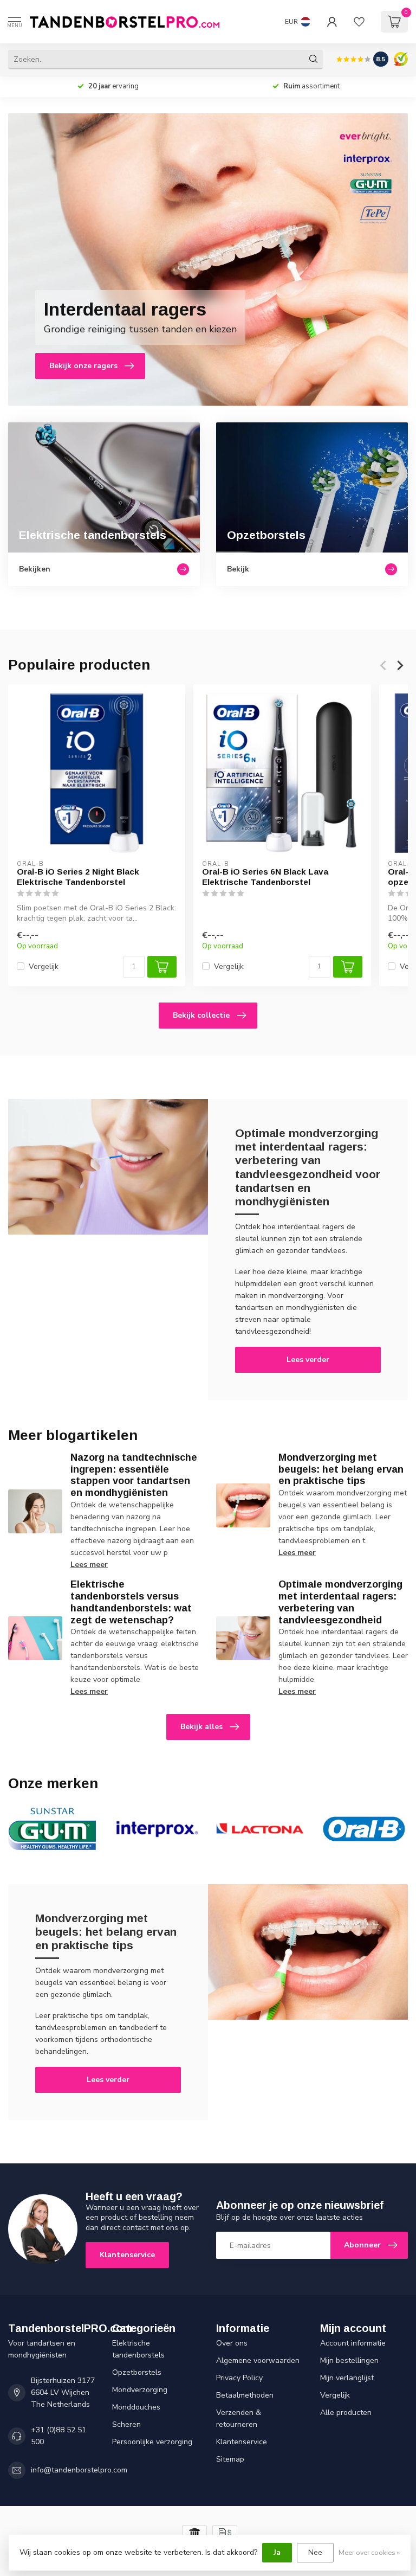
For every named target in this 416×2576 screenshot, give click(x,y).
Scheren (126, 2424)
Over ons (232, 2343)
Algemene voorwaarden (258, 2360)
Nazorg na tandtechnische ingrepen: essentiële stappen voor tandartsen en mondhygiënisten (134, 1475)
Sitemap (230, 2459)
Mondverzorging (140, 2390)
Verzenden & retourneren (239, 2418)
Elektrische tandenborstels (138, 2349)
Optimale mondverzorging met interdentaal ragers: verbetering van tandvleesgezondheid (340, 1602)
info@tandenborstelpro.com (79, 2470)
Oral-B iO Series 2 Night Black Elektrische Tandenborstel (78, 877)
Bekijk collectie (201, 1015)
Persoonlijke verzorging (152, 2442)
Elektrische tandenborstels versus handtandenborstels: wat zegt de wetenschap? (131, 1602)
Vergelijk (44, 966)
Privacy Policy (239, 2378)
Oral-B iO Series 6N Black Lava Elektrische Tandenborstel (265, 877)
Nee (315, 2552)
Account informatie (353, 2343)
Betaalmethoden (245, 2395)
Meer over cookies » (369, 2552)
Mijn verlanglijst (347, 2378)
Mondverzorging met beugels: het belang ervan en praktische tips (341, 1469)
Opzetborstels (137, 2372)
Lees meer (89, 1565)
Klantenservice (127, 2255)
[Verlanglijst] (359, 22)
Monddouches (136, 2407)
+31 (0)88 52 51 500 (58, 2436)
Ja (277, 2552)
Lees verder (308, 1360)
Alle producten (346, 2413)
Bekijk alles (201, 1727)
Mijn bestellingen (349, 2360)
